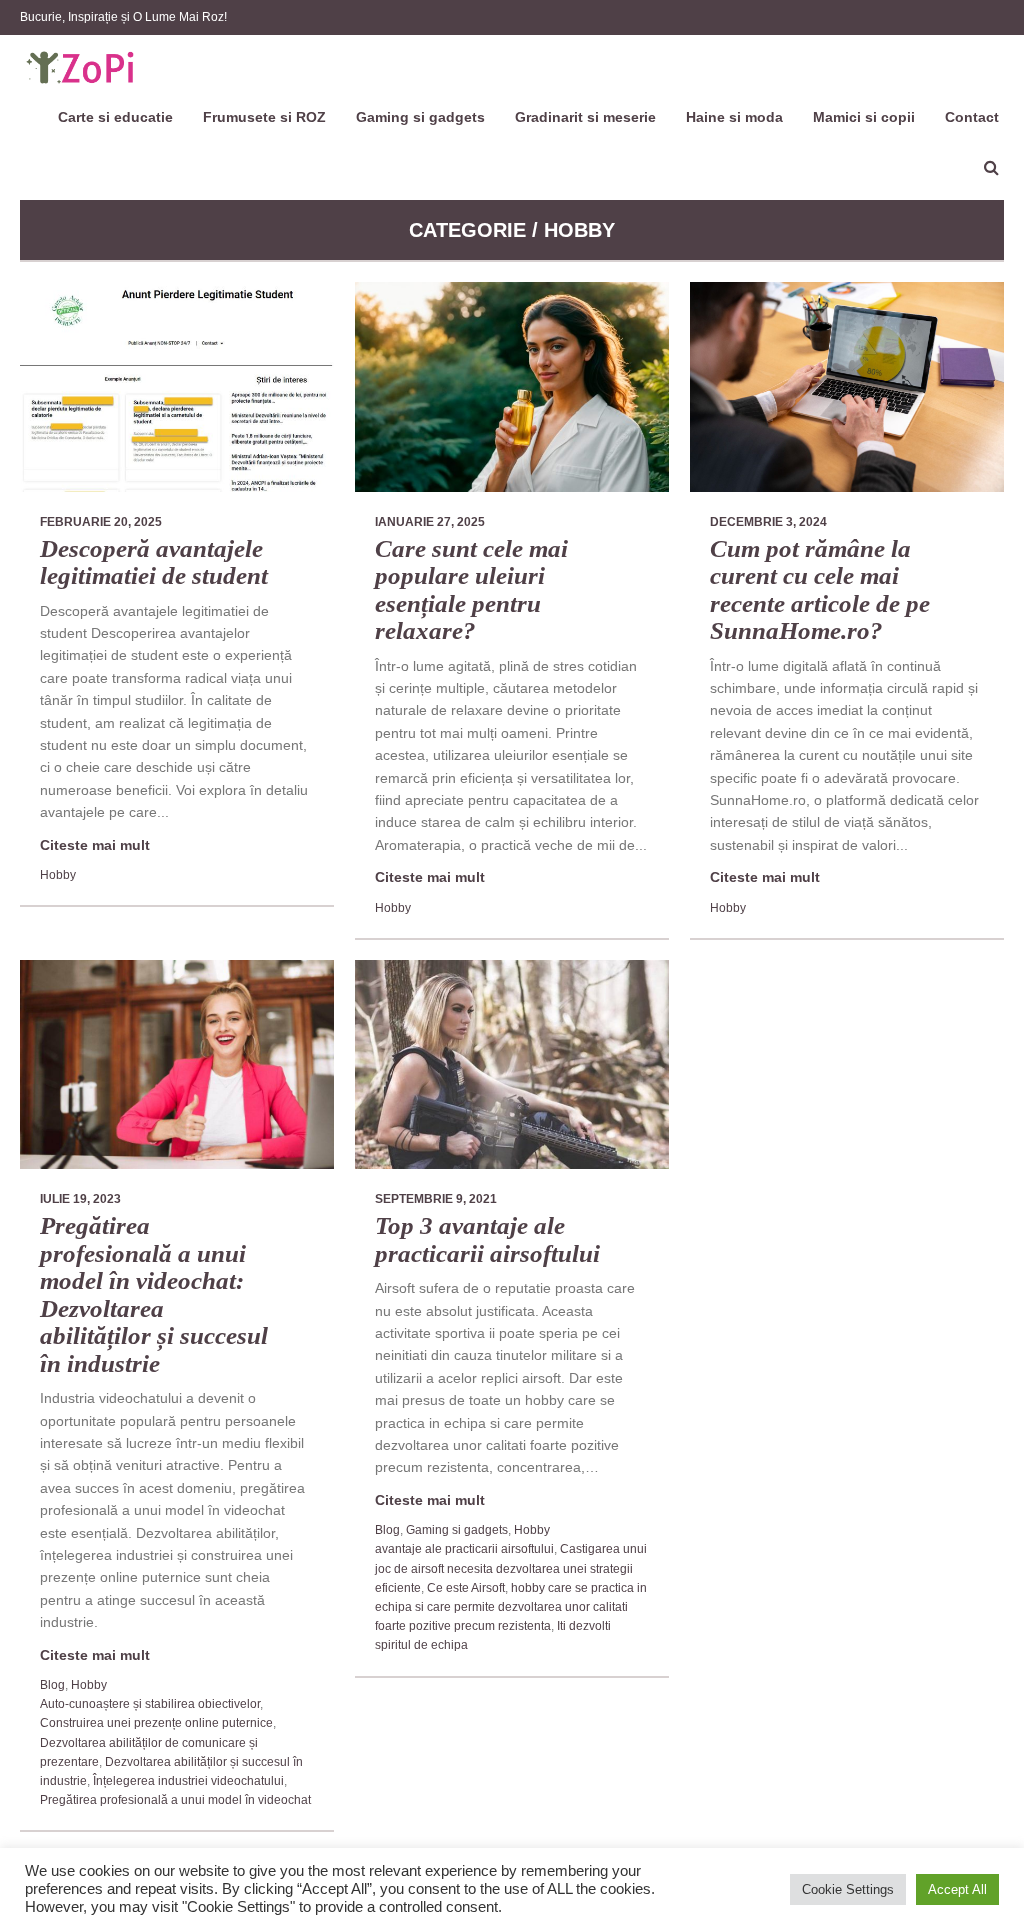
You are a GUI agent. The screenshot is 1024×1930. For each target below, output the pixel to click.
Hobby (58, 875)
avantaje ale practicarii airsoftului (464, 1549)
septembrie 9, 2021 (436, 1199)
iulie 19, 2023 (80, 1199)
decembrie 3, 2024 (768, 522)
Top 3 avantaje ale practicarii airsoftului (487, 1239)
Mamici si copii (864, 117)
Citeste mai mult (95, 845)
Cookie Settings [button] (848, 1889)
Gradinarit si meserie (585, 117)
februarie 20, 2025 (101, 522)
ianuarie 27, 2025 (430, 522)
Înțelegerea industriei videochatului (188, 1781)
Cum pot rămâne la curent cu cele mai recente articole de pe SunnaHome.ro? (820, 590)
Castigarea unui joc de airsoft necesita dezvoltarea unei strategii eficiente (511, 1568)
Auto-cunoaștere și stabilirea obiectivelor (150, 1704)
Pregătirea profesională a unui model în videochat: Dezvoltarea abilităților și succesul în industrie (154, 1294)
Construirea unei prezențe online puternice (156, 1723)
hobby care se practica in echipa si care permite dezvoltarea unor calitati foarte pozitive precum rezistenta (511, 1607)
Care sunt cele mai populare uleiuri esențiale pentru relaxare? (471, 590)
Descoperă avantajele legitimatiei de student (154, 562)
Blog (52, 1685)
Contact (972, 117)
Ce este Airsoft (466, 1588)
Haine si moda (734, 117)
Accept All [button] (957, 1889)
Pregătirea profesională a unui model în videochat (175, 1800)
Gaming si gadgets (420, 117)
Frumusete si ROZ (264, 117)
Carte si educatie (115, 117)
